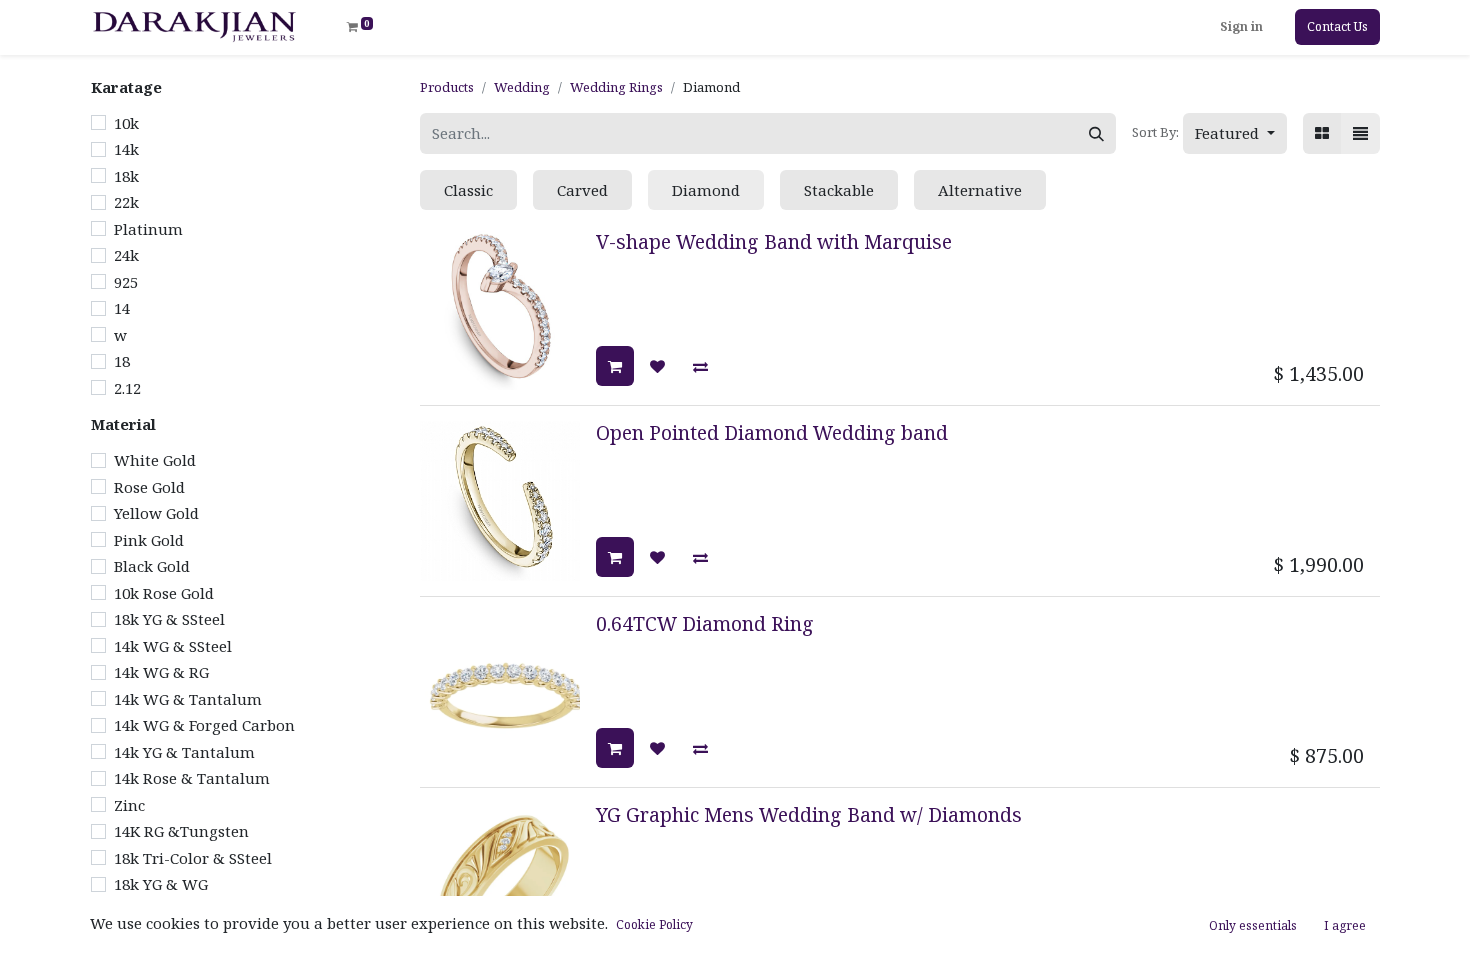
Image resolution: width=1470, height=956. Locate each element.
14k (126, 149)
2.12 (127, 388)
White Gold (155, 460)
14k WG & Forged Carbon (204, 725)
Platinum (148, 229)
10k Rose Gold (164, 593)
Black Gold (152, 566)
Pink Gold (149, 540)
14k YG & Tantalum (184, 752)
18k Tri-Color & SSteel (193, 858)
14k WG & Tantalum (188, 699)
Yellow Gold (156, 513)
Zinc (129, 805)
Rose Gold (149, 487)
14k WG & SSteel (173, 646)
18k (126, 176)
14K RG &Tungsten (181, 831)
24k (126, 255)
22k (126, 202)
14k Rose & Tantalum (192, 778)
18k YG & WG (161, 884)
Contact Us (1337, 26)
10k (126, 123)
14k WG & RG (161, 672)
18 (122, 361)
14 (122, 308)
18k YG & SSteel (169, 619)
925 (126, 282)
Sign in (1241, 26)
